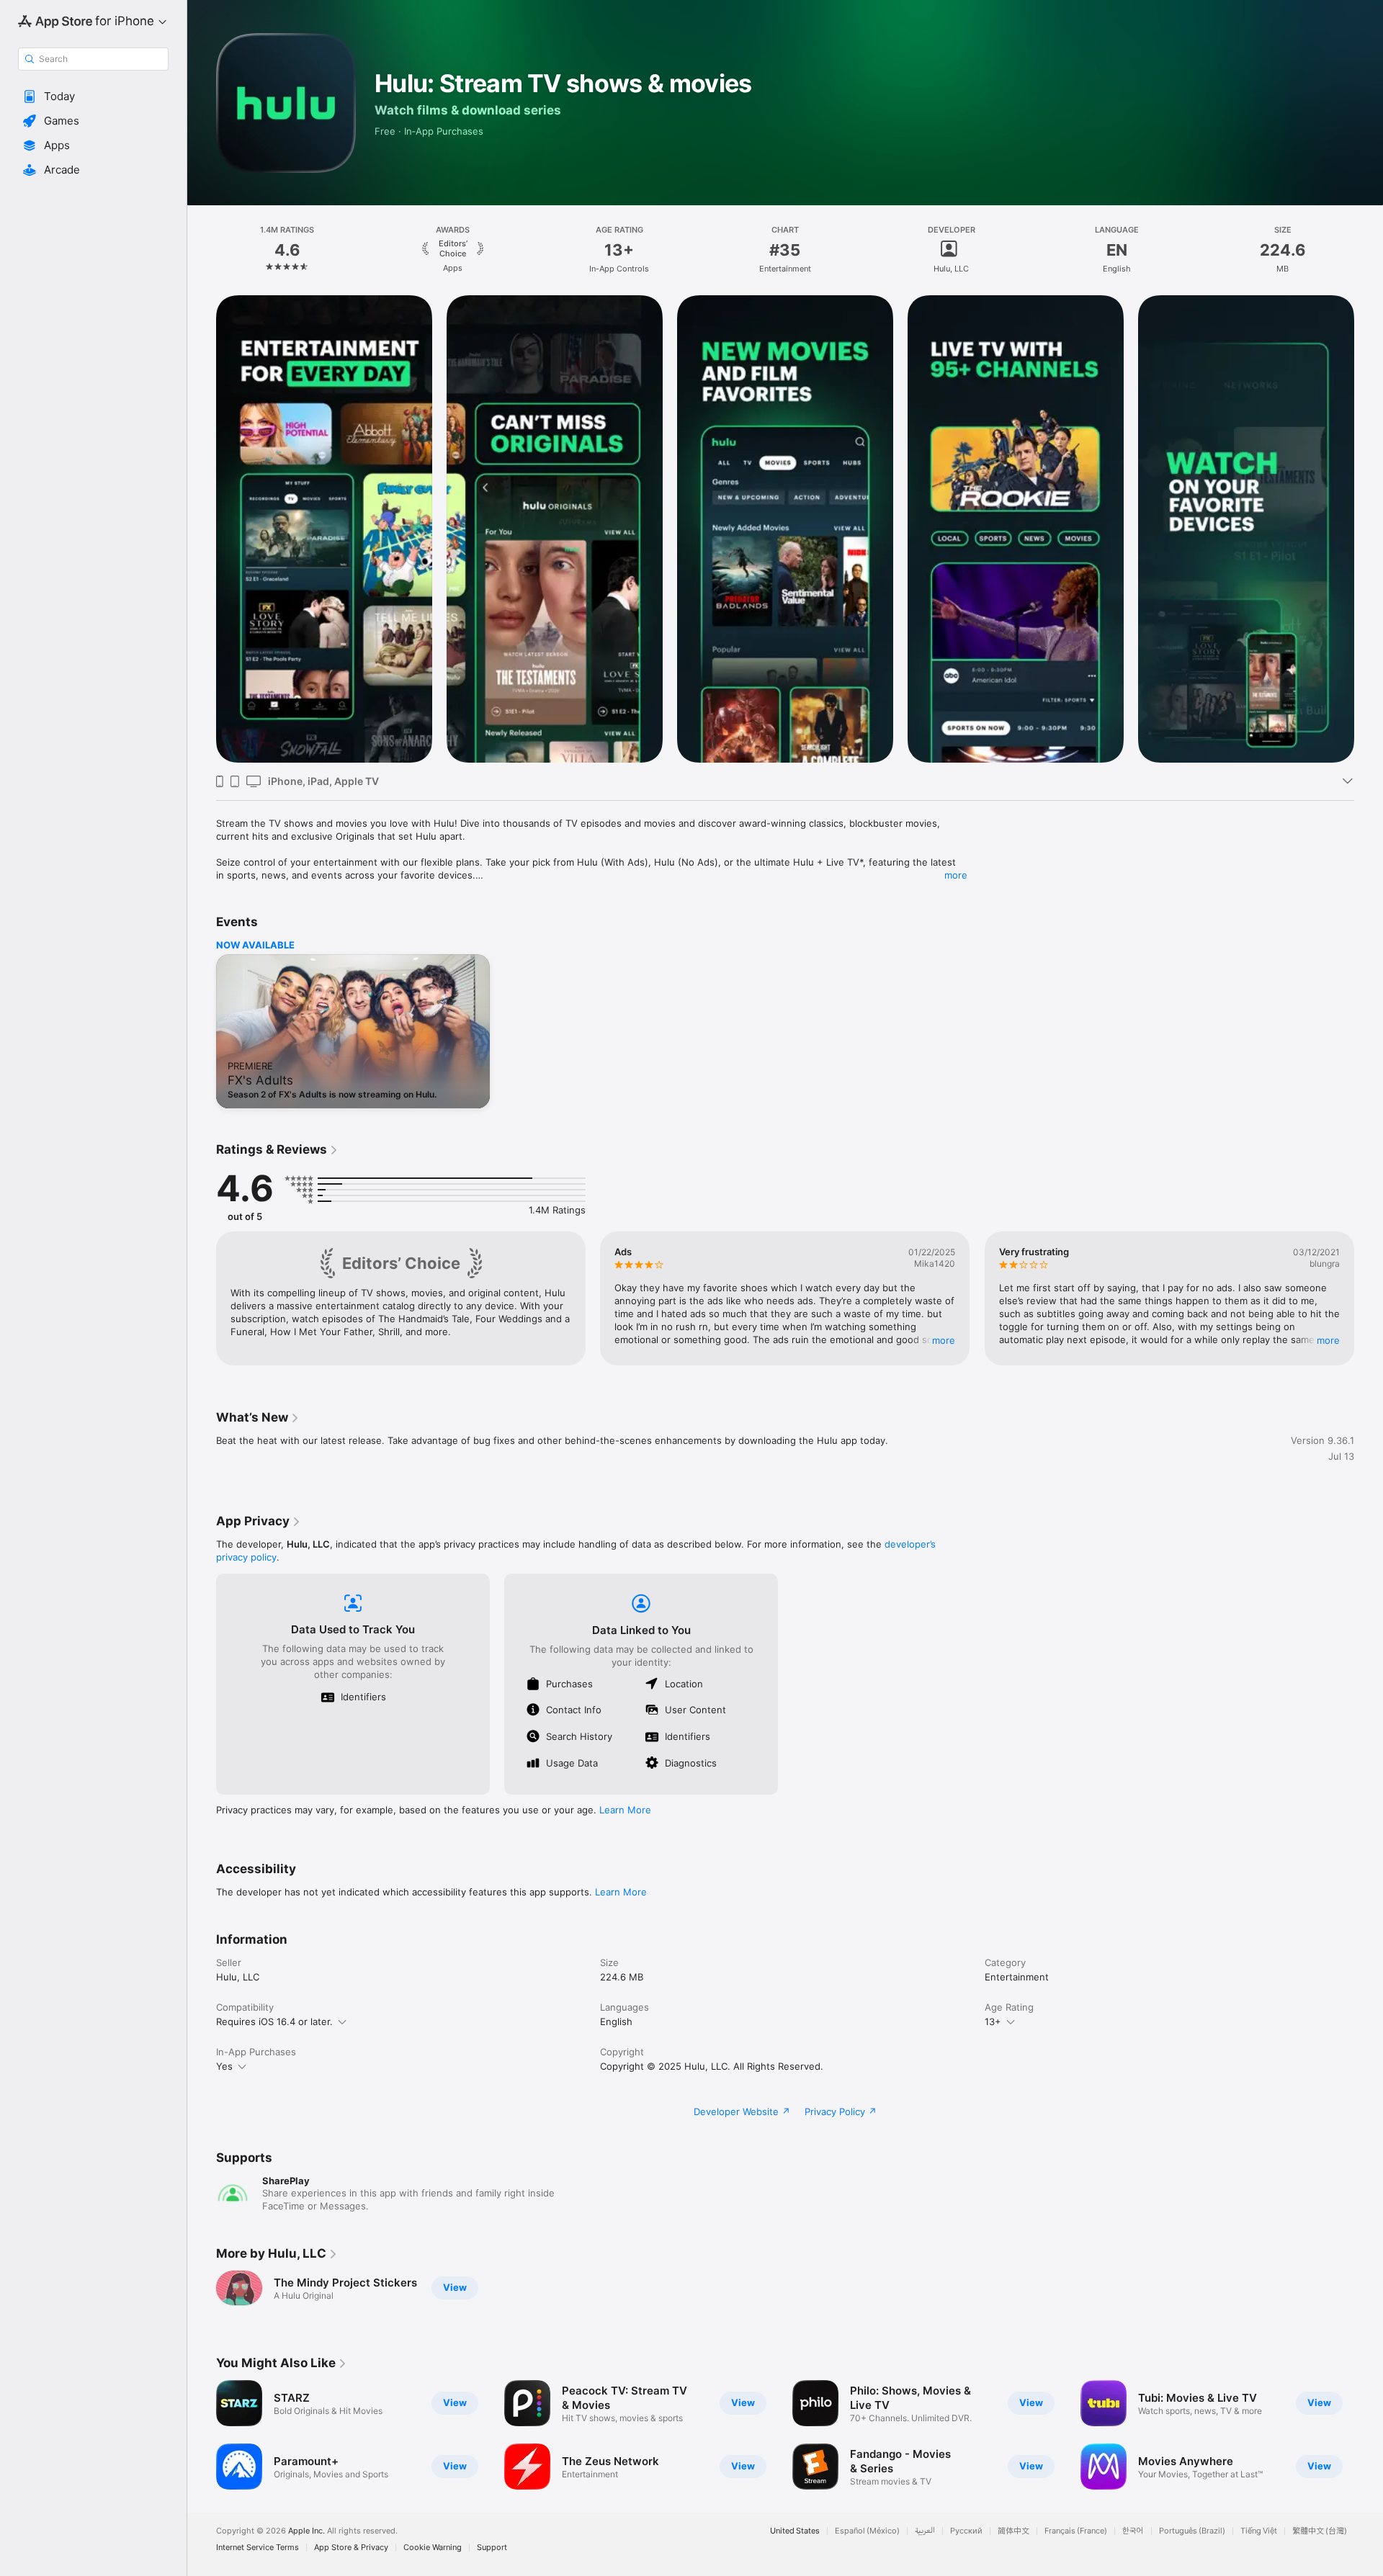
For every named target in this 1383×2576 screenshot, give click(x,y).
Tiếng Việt (1259, 2531)
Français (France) (1076, 2531)
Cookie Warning (433, 2548)
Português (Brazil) (1192, 2531)
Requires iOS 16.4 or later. (274, 2021)
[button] (93, 97)
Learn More (625, 1810)
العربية (925, 2531)
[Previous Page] (202, 1298)
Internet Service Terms (258, 2548)
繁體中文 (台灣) (1320, 2531)
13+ (993, 2021)
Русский (966, 2531)
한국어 (1133, 2531)
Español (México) (867, 2531)
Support (492, 2548)
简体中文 (1013, 2531)
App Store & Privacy (351, 2548)
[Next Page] (1369, 1298)
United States (795, 2531)
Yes (224, 2066)
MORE (944, 1340)
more (956, 875)
